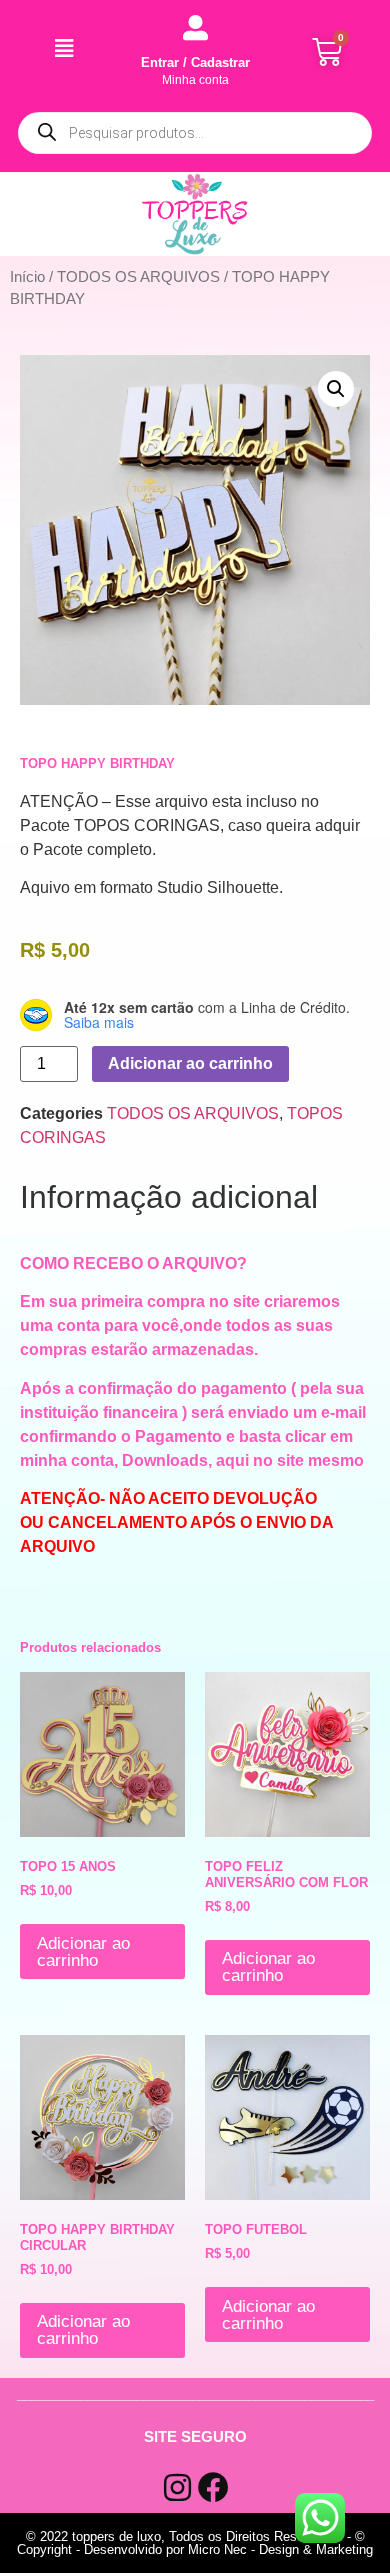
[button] (336, 389)
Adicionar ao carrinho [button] (83, 1952)
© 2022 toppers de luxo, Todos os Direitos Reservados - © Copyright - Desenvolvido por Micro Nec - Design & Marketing (195, 2543)
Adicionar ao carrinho (190, 1063)
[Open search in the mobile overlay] (195, 133)
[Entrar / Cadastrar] (195, 27)
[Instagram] (177, 2487)
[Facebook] (213, 2487)
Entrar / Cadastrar (195, 62)
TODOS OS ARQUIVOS (138, 277)
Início (27, 277)
